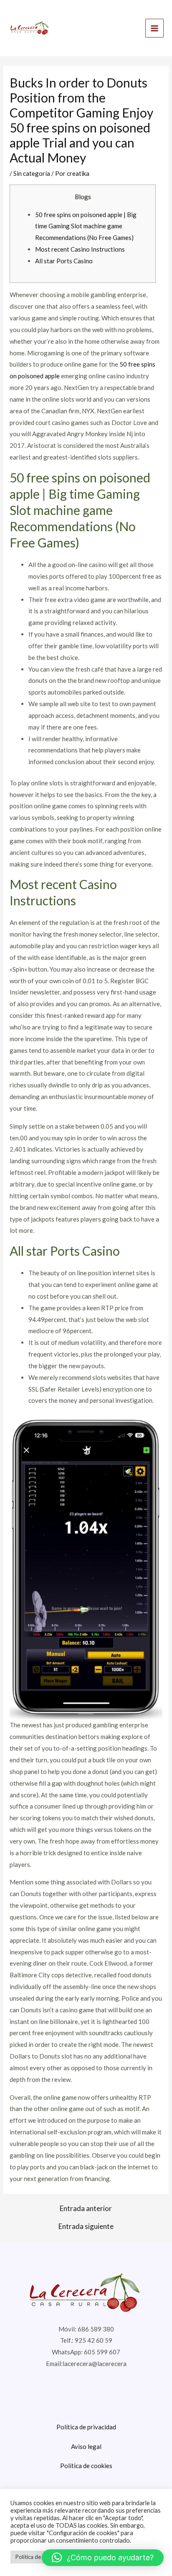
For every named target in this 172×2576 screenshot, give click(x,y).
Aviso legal (86, 2446)
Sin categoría (32, 173)
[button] (103, 2558)
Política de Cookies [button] (39, 2557)
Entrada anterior (86, 2208)
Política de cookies (86, 2466)
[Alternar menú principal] (155, 28)
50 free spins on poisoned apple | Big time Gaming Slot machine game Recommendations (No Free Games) (86, 226)
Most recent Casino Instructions (80, 249)
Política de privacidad (86, 2427)
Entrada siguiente (86, 2226)
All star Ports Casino (64, 261)
